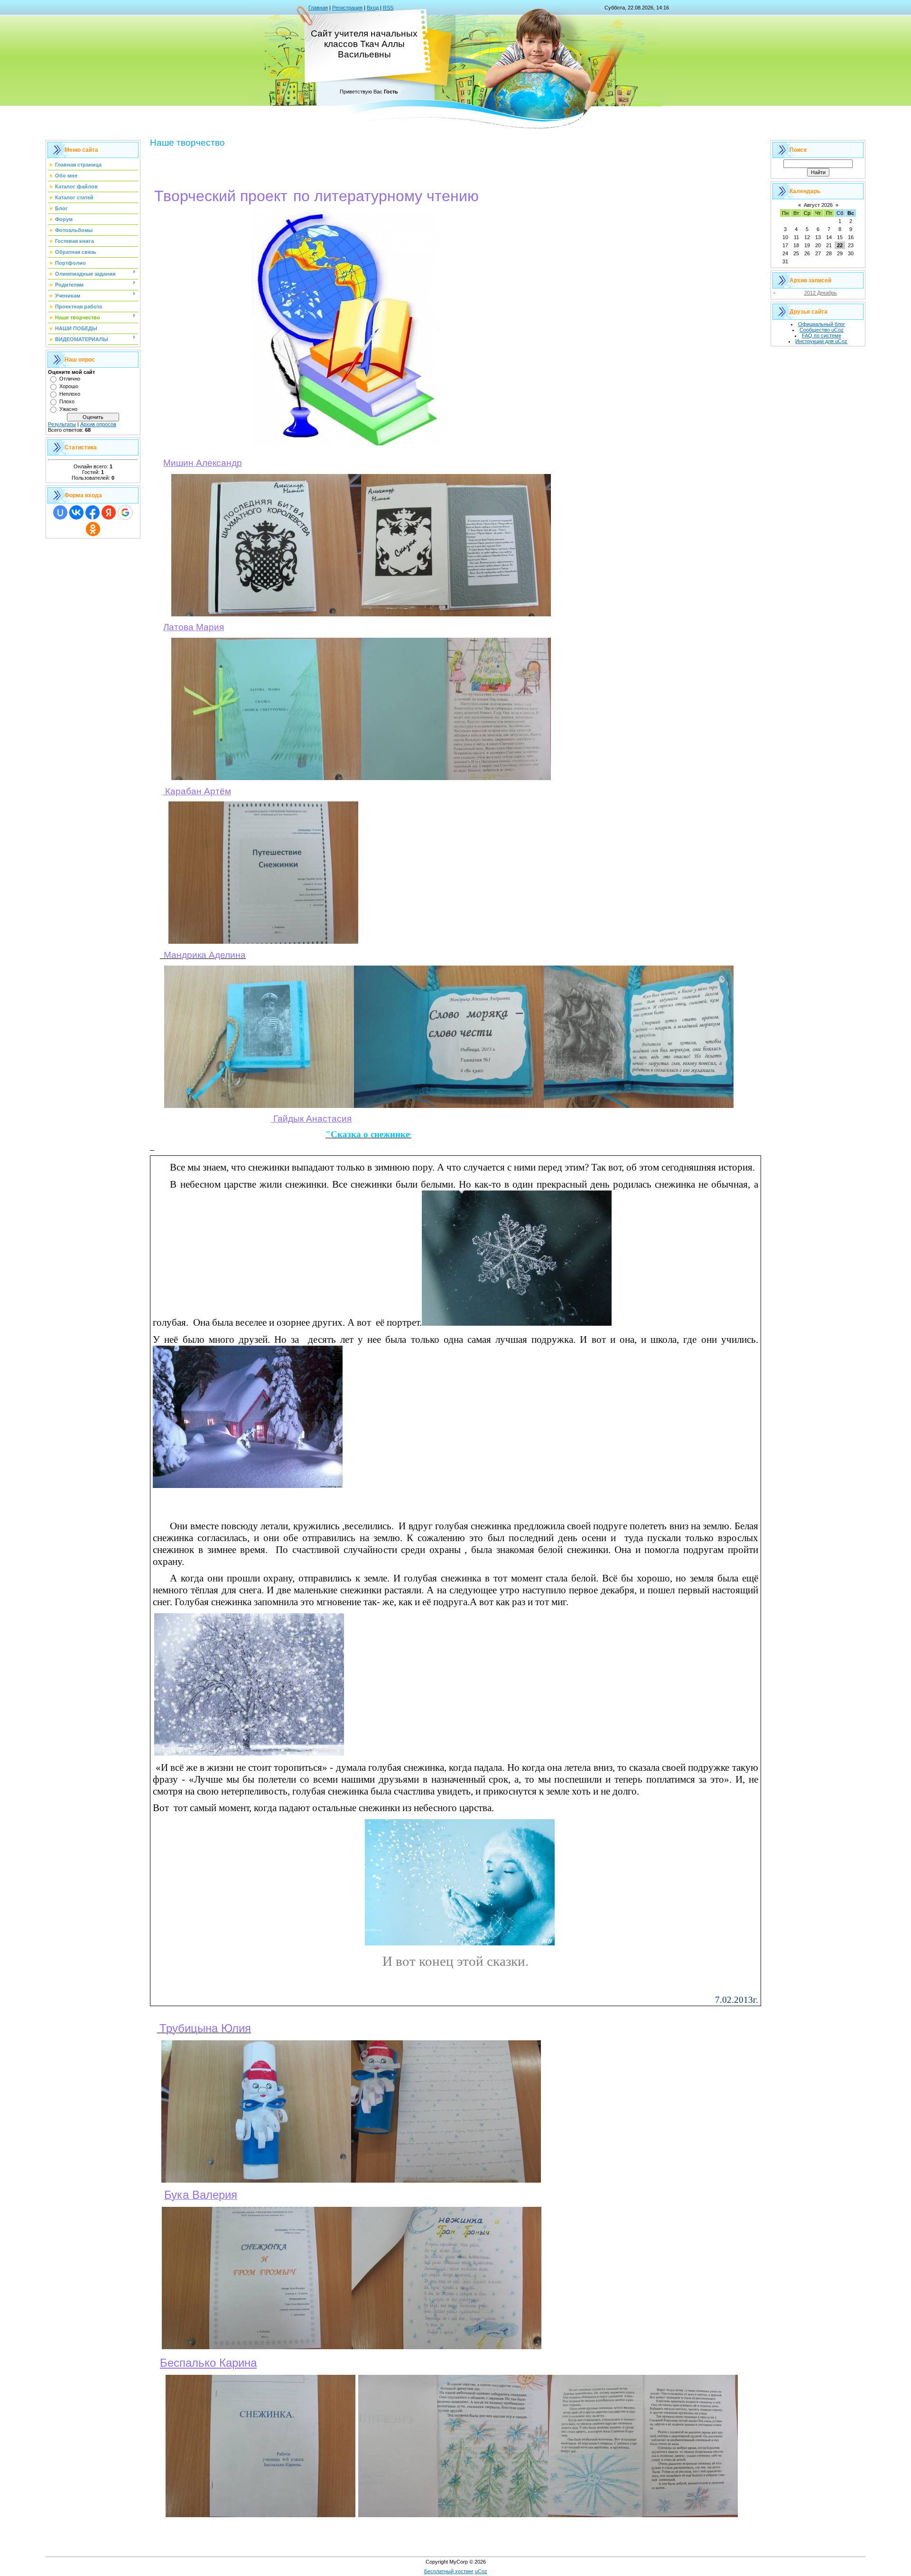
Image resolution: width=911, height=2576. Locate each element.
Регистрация (347, 8)
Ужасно (68, 409)
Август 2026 (818, 205)
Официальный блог (822, 324)
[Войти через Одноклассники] (93, 529)
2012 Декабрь (821, 293)
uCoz (481, 2571)
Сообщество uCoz (822, 330)
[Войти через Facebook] (93, 512)
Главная (318, 8)
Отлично (70, 379)
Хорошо (69, 386)
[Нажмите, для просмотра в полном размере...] (346, 445)
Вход (373, 8)
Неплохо (70, 394)
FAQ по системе (822, 335)
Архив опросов (98, 424)
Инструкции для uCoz (821, 341)
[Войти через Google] (125, 512)
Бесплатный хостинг (449, 2571)
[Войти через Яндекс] (109, 512)
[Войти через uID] (60, 512)
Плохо (67, 401)
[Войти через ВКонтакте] (76, 512)
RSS (388, 8)
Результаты (62, 424)
